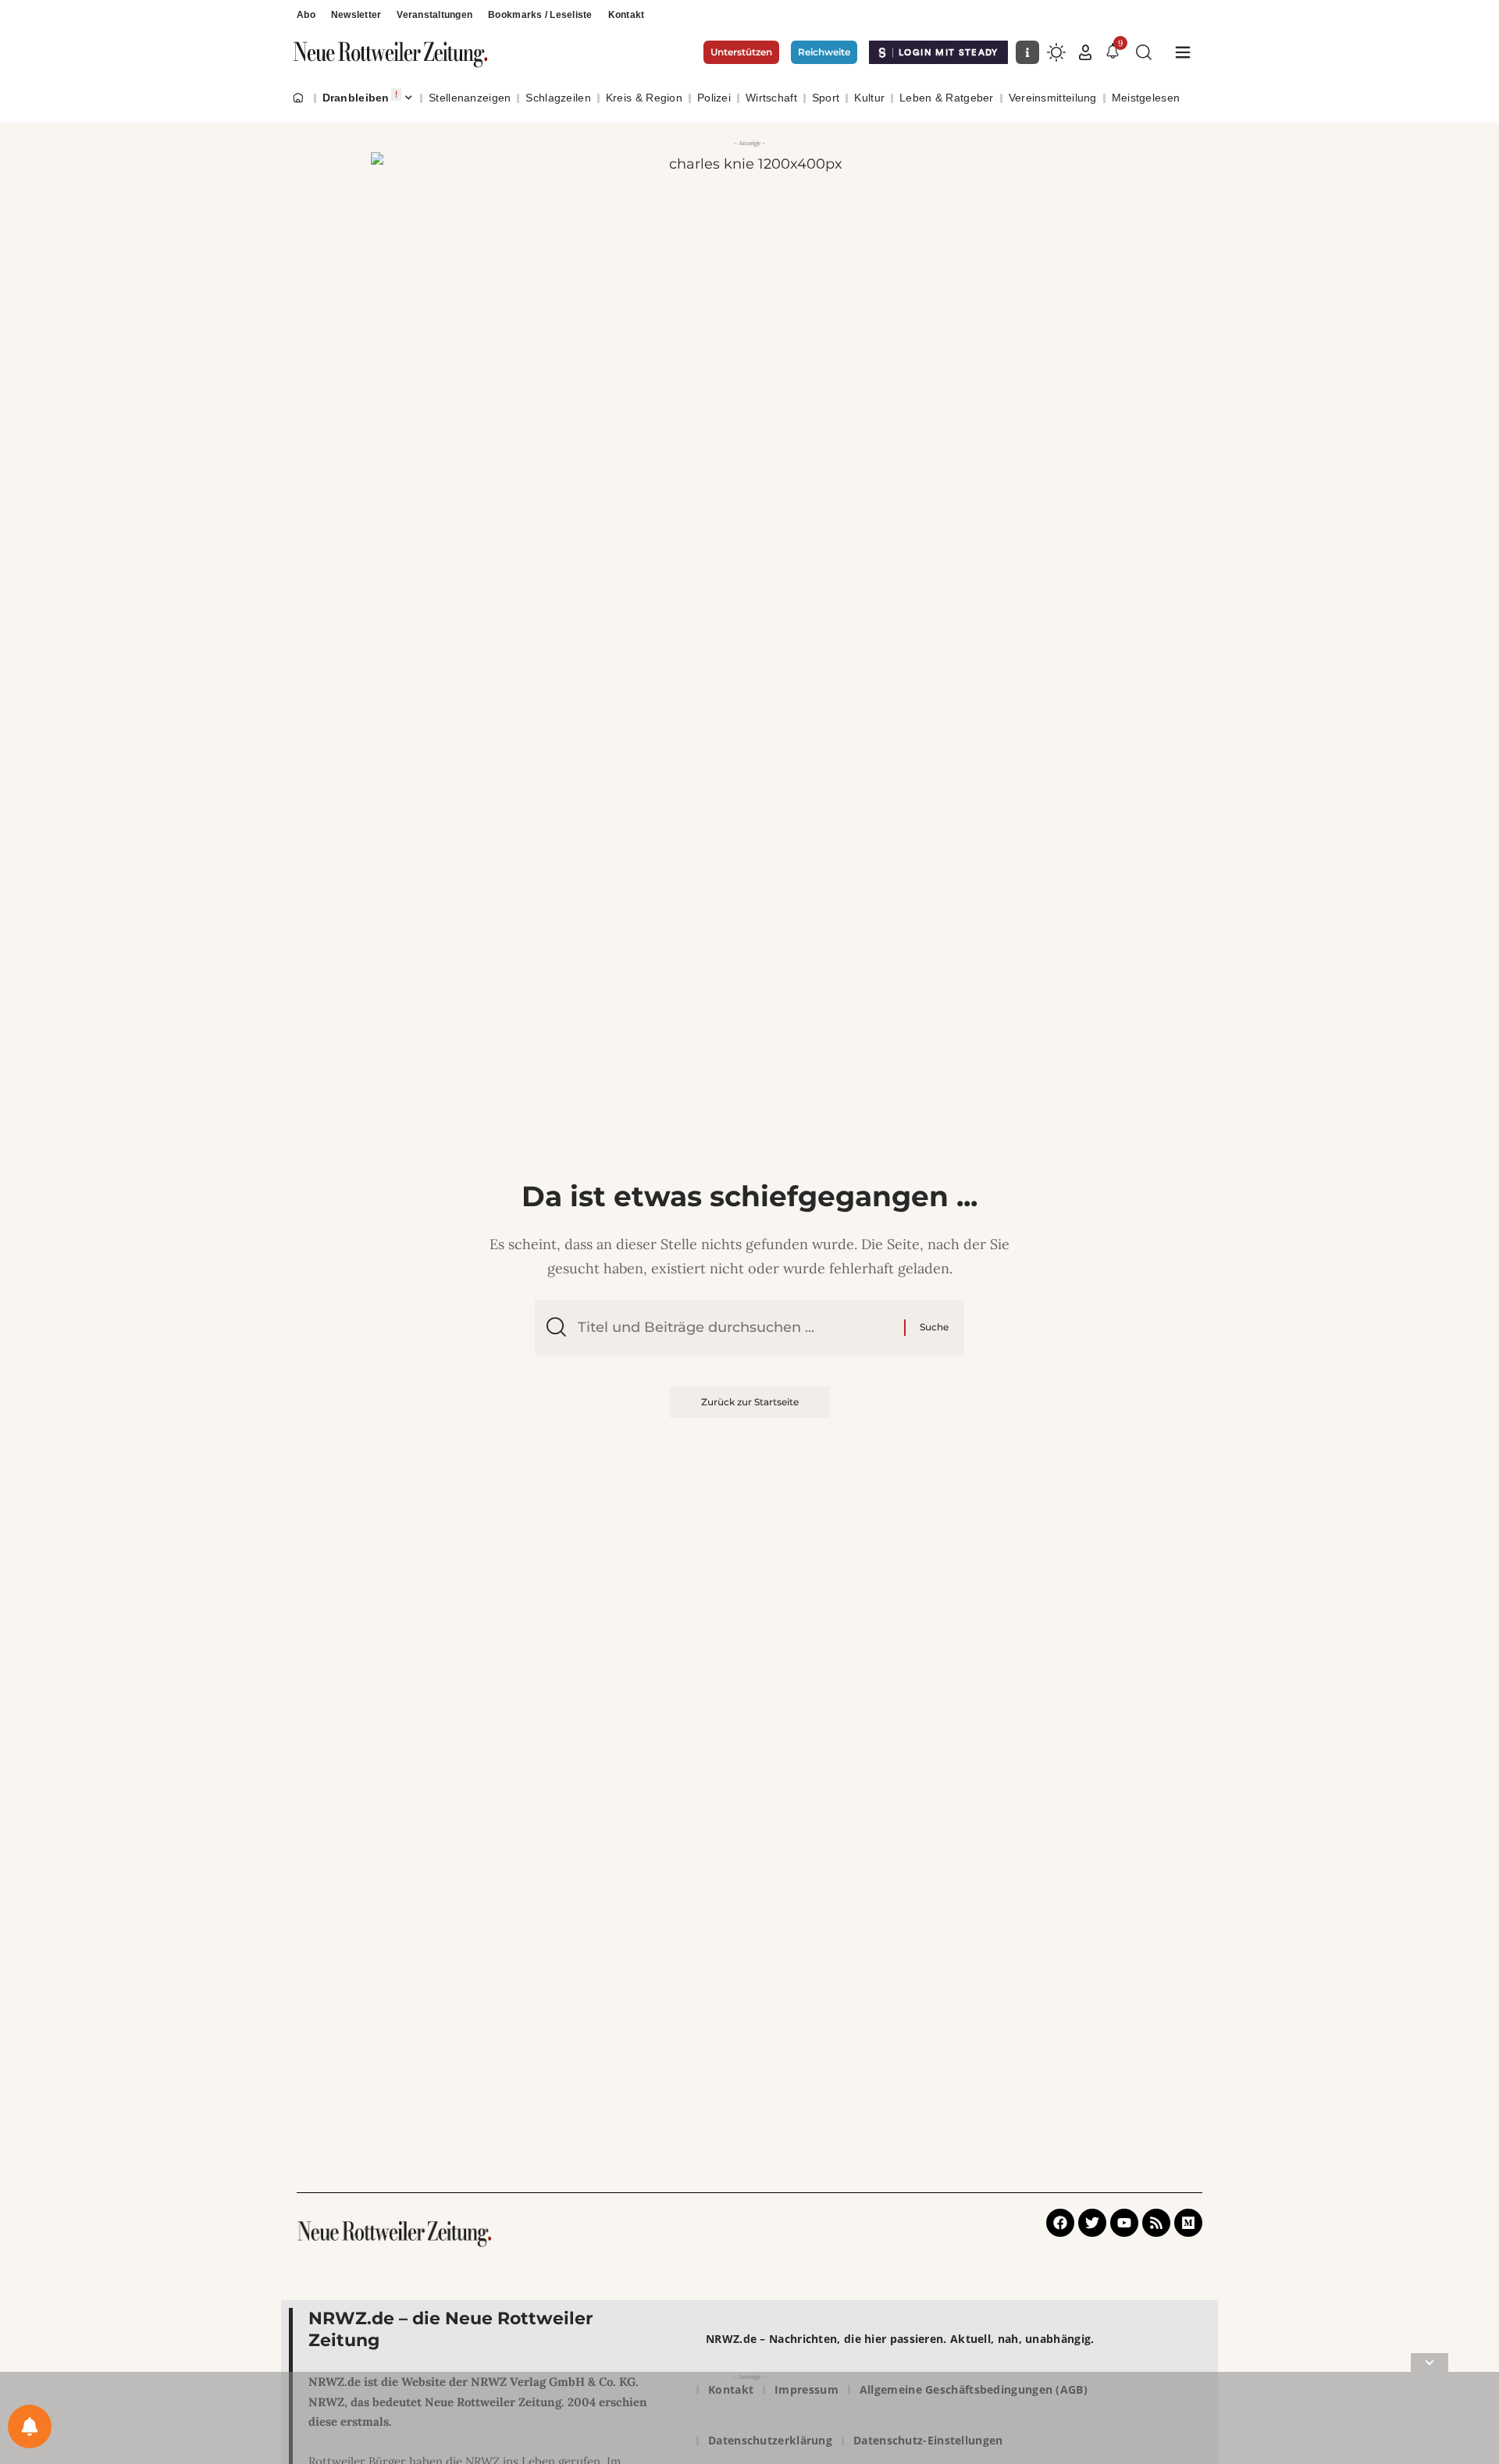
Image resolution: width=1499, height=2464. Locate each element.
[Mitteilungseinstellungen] (30, 2427)
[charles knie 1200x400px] (749, 278)
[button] (1085, 52)
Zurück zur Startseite (750, 1402)
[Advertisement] (749, 2421)
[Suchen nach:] (735, 1328)
